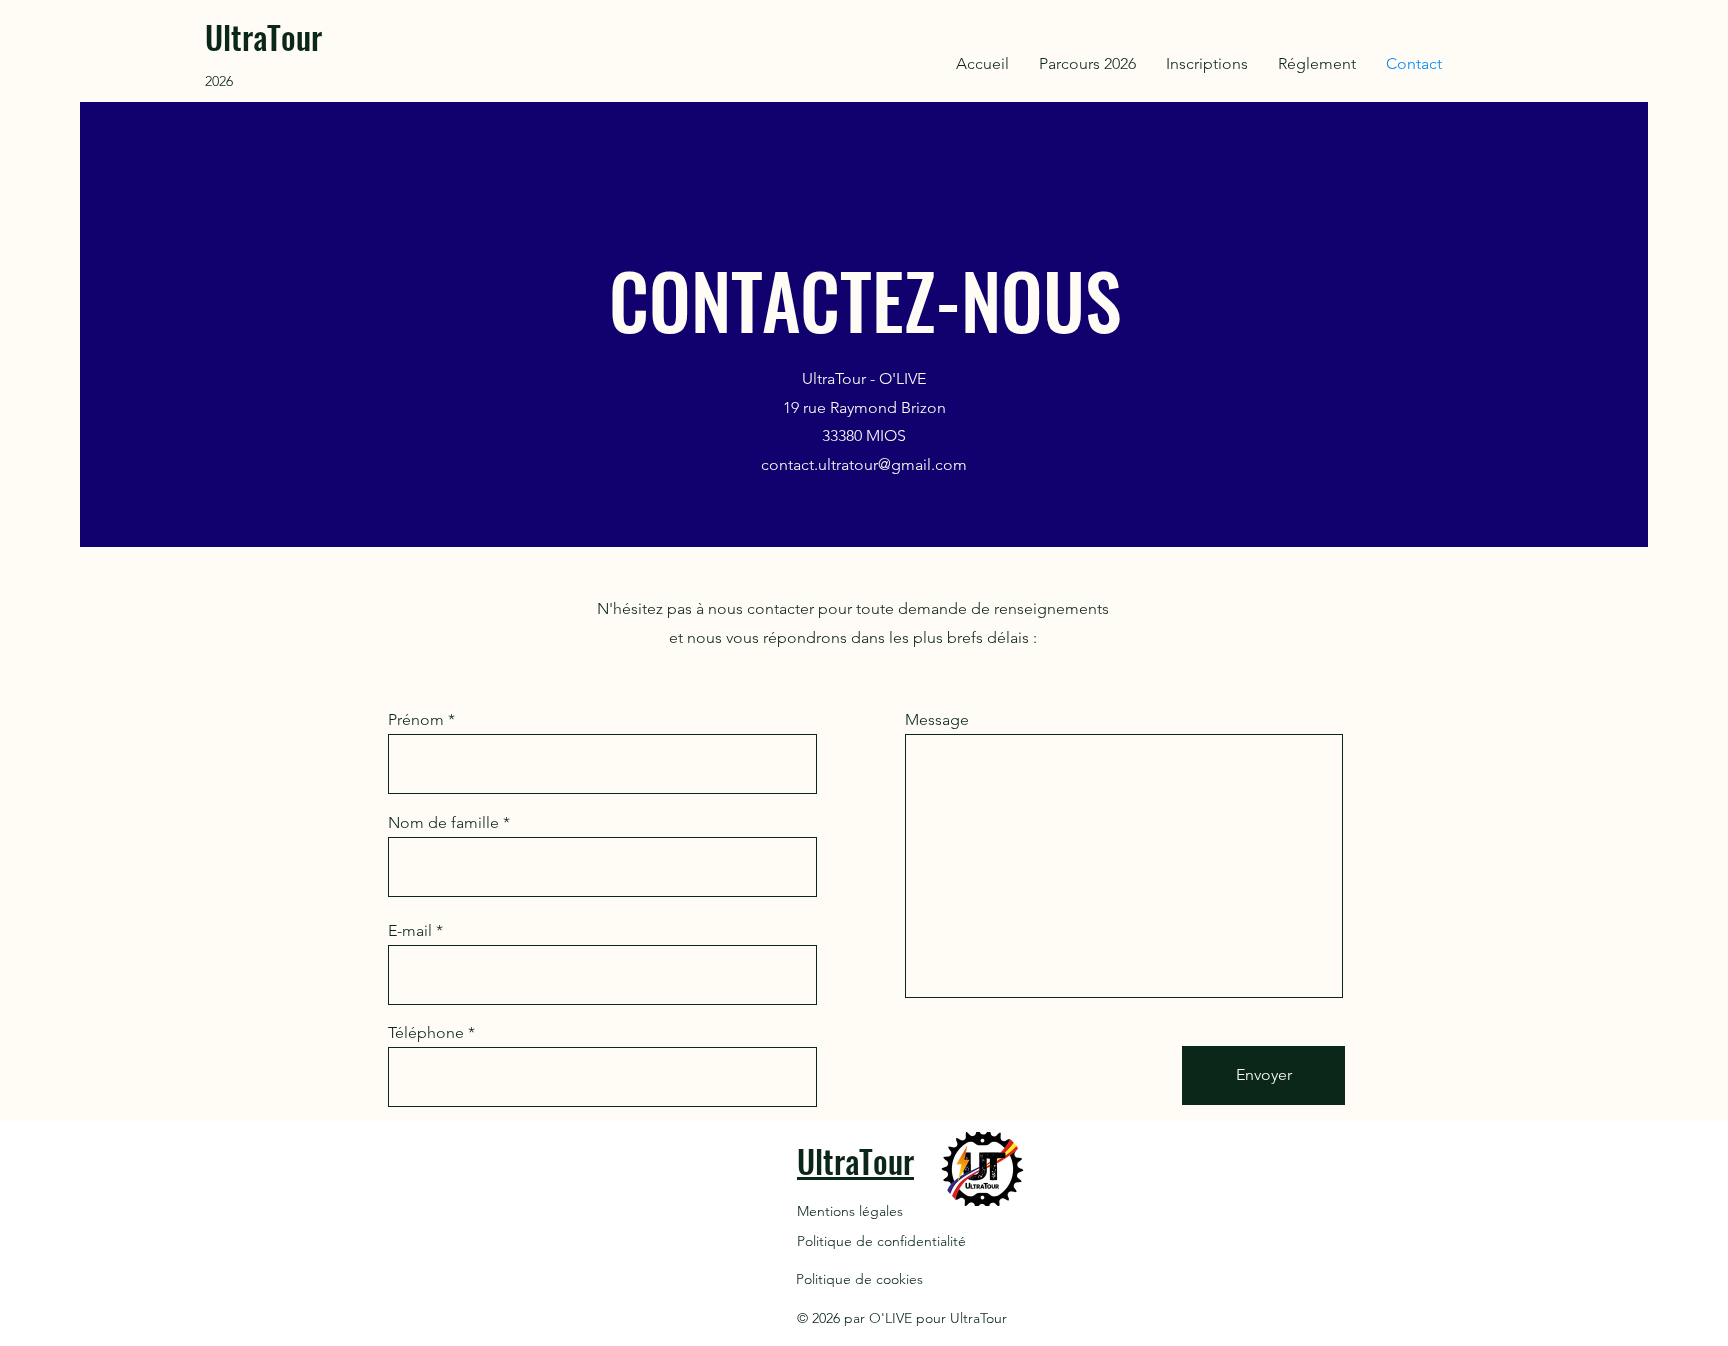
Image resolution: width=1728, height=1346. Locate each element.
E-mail (410, 931)
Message (937, 720)
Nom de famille (443, 823)
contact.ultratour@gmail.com (864, 464)
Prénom (416, 720)
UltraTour (263, 36)
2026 (219, 81)
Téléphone (426, 1033)
